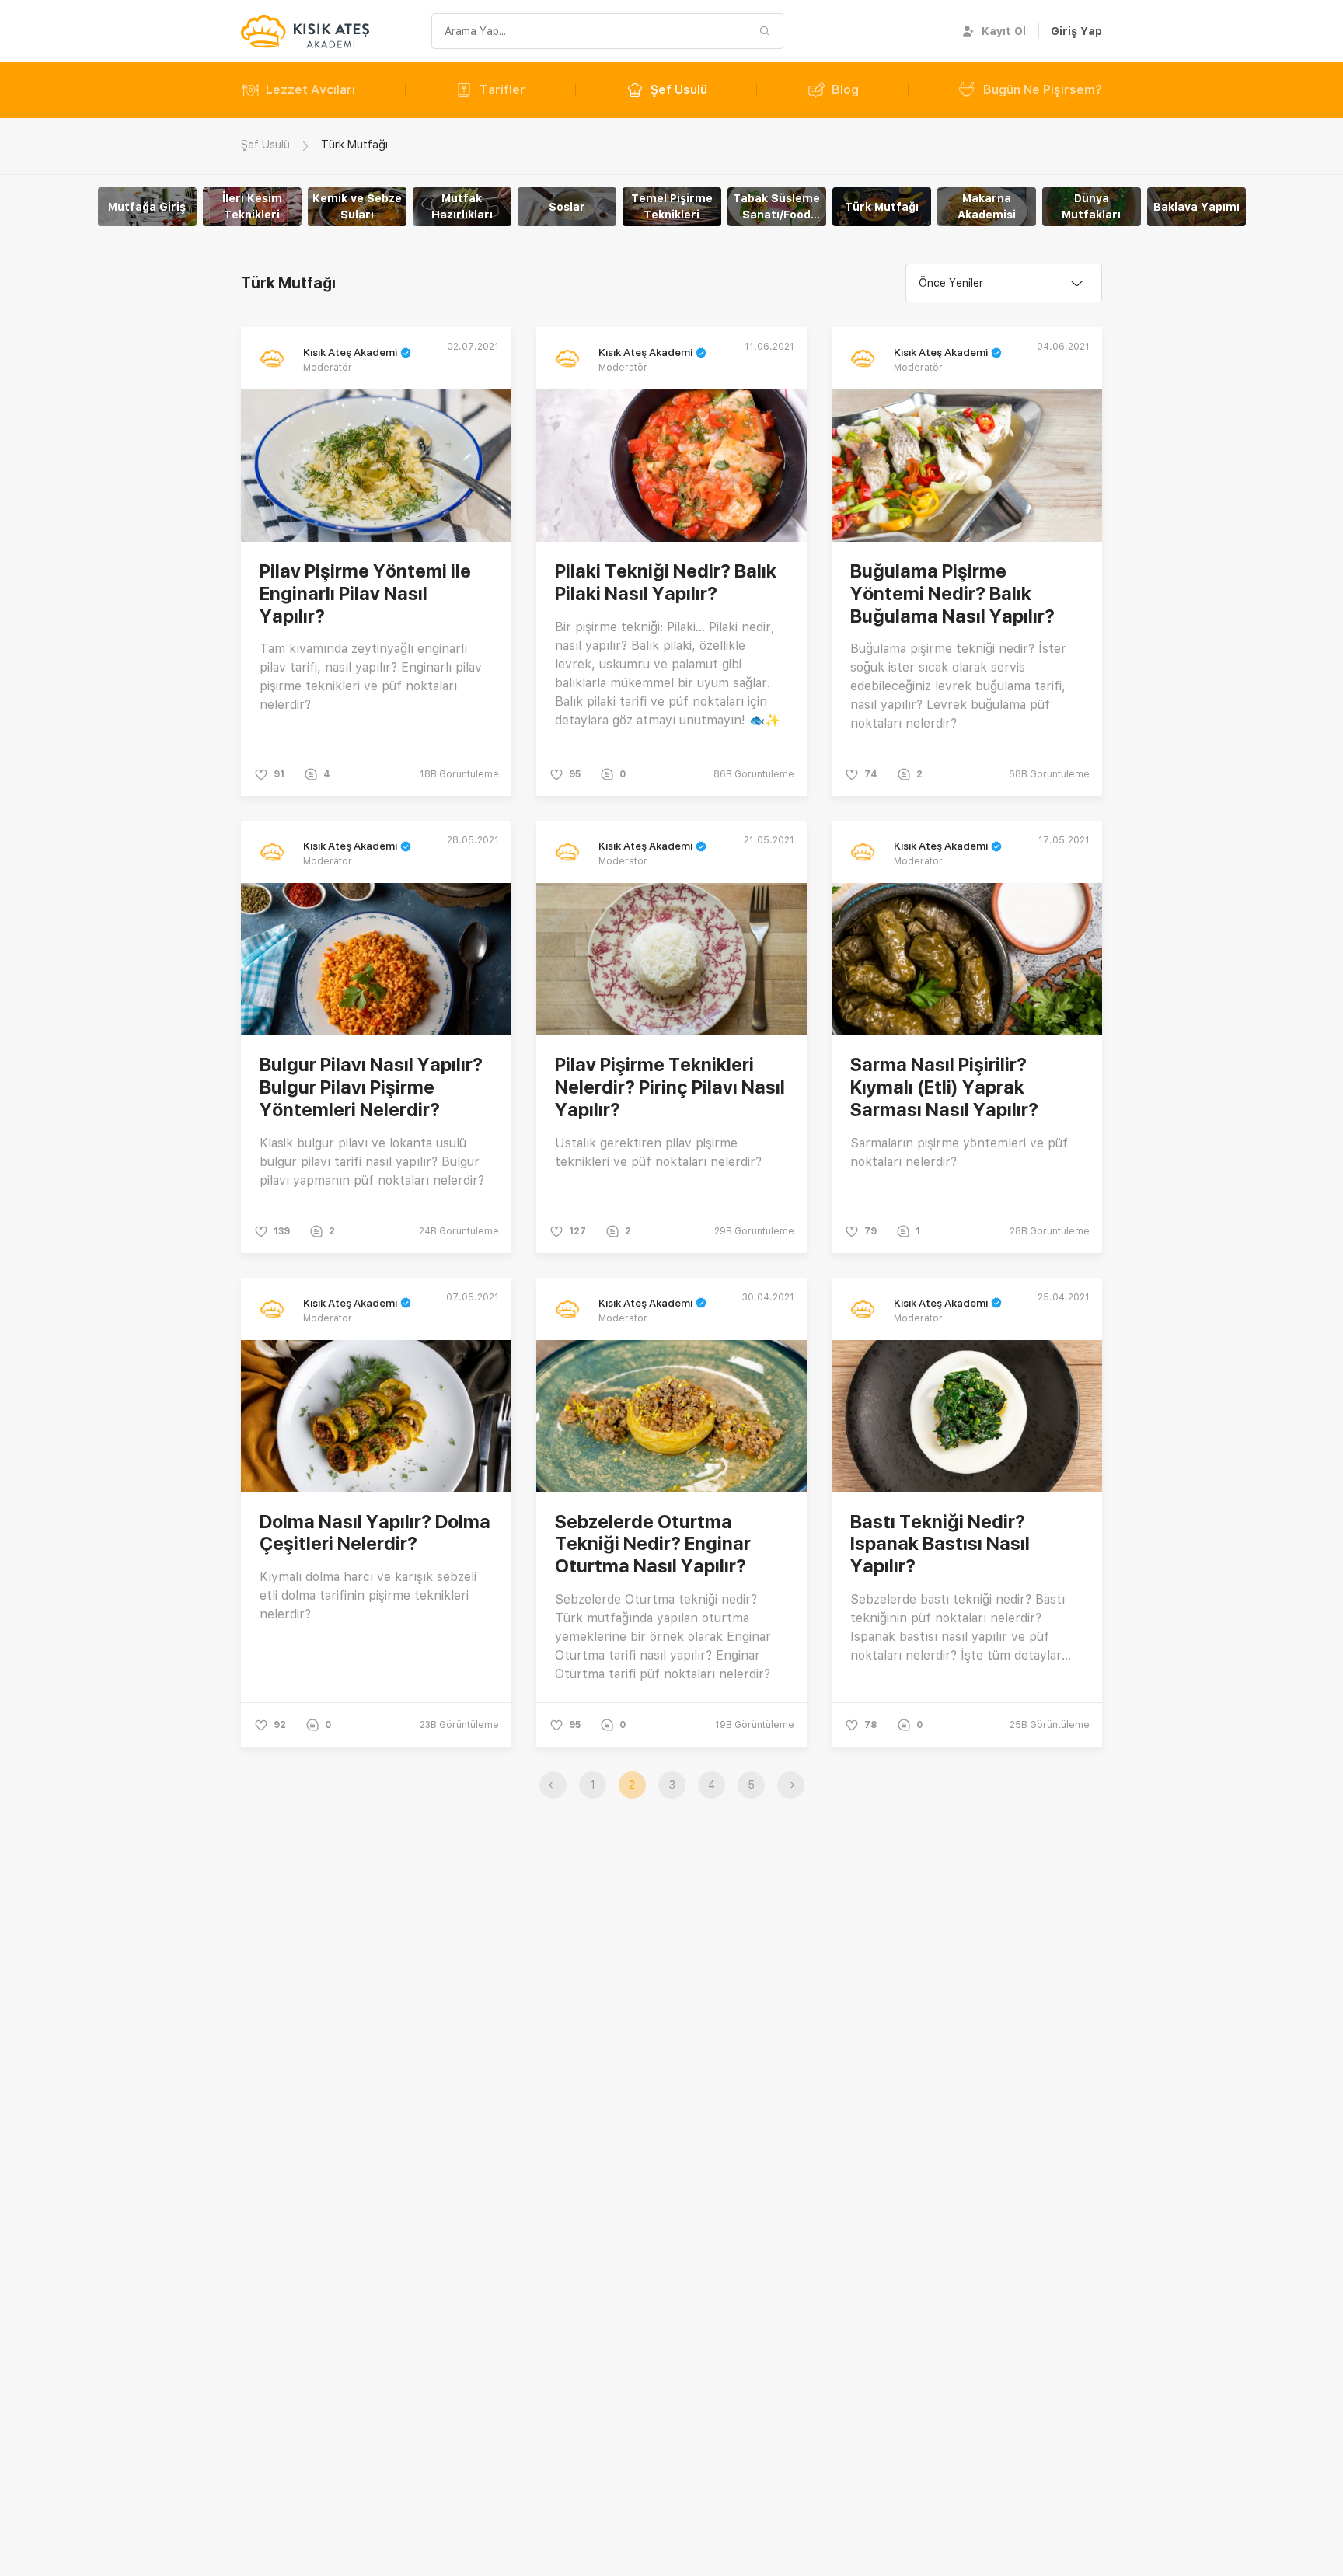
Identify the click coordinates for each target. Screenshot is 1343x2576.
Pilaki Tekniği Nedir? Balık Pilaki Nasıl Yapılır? (666, 582)
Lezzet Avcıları (310, 90)
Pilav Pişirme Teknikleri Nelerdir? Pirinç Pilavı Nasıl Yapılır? (670, 1087)
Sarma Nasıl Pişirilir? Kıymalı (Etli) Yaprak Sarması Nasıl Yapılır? (944, 1087)
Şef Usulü (679, 90)
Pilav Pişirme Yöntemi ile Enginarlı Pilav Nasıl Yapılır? (365, 593)
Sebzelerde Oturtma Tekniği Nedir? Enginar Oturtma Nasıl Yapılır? (653, 1544)
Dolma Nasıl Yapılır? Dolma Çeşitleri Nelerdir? (375, 1533)
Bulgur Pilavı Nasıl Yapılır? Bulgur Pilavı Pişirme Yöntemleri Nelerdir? (371, 1087)
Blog (845, 90)
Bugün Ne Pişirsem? (1043, 90)
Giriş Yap (1076, 31)
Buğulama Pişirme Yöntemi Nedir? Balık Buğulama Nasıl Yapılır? (952, 593)
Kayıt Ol (1004, 31)
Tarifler (502, 90)
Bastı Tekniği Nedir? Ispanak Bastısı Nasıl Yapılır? (940, 1544)
